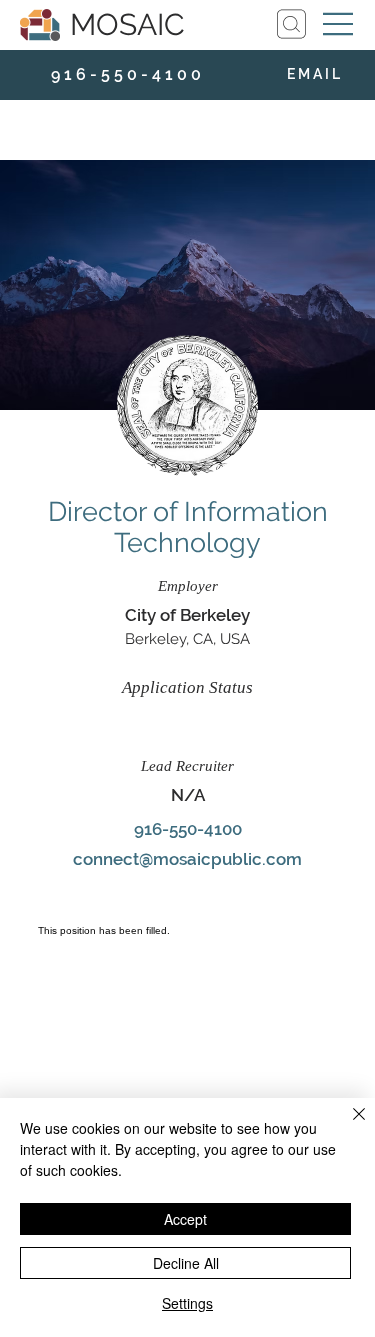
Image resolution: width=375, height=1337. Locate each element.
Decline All (186, 1263)
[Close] (347, 1126)
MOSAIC (127, 24)
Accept (185, 1219)
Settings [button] (187, 1303)
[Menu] (339, 24)
